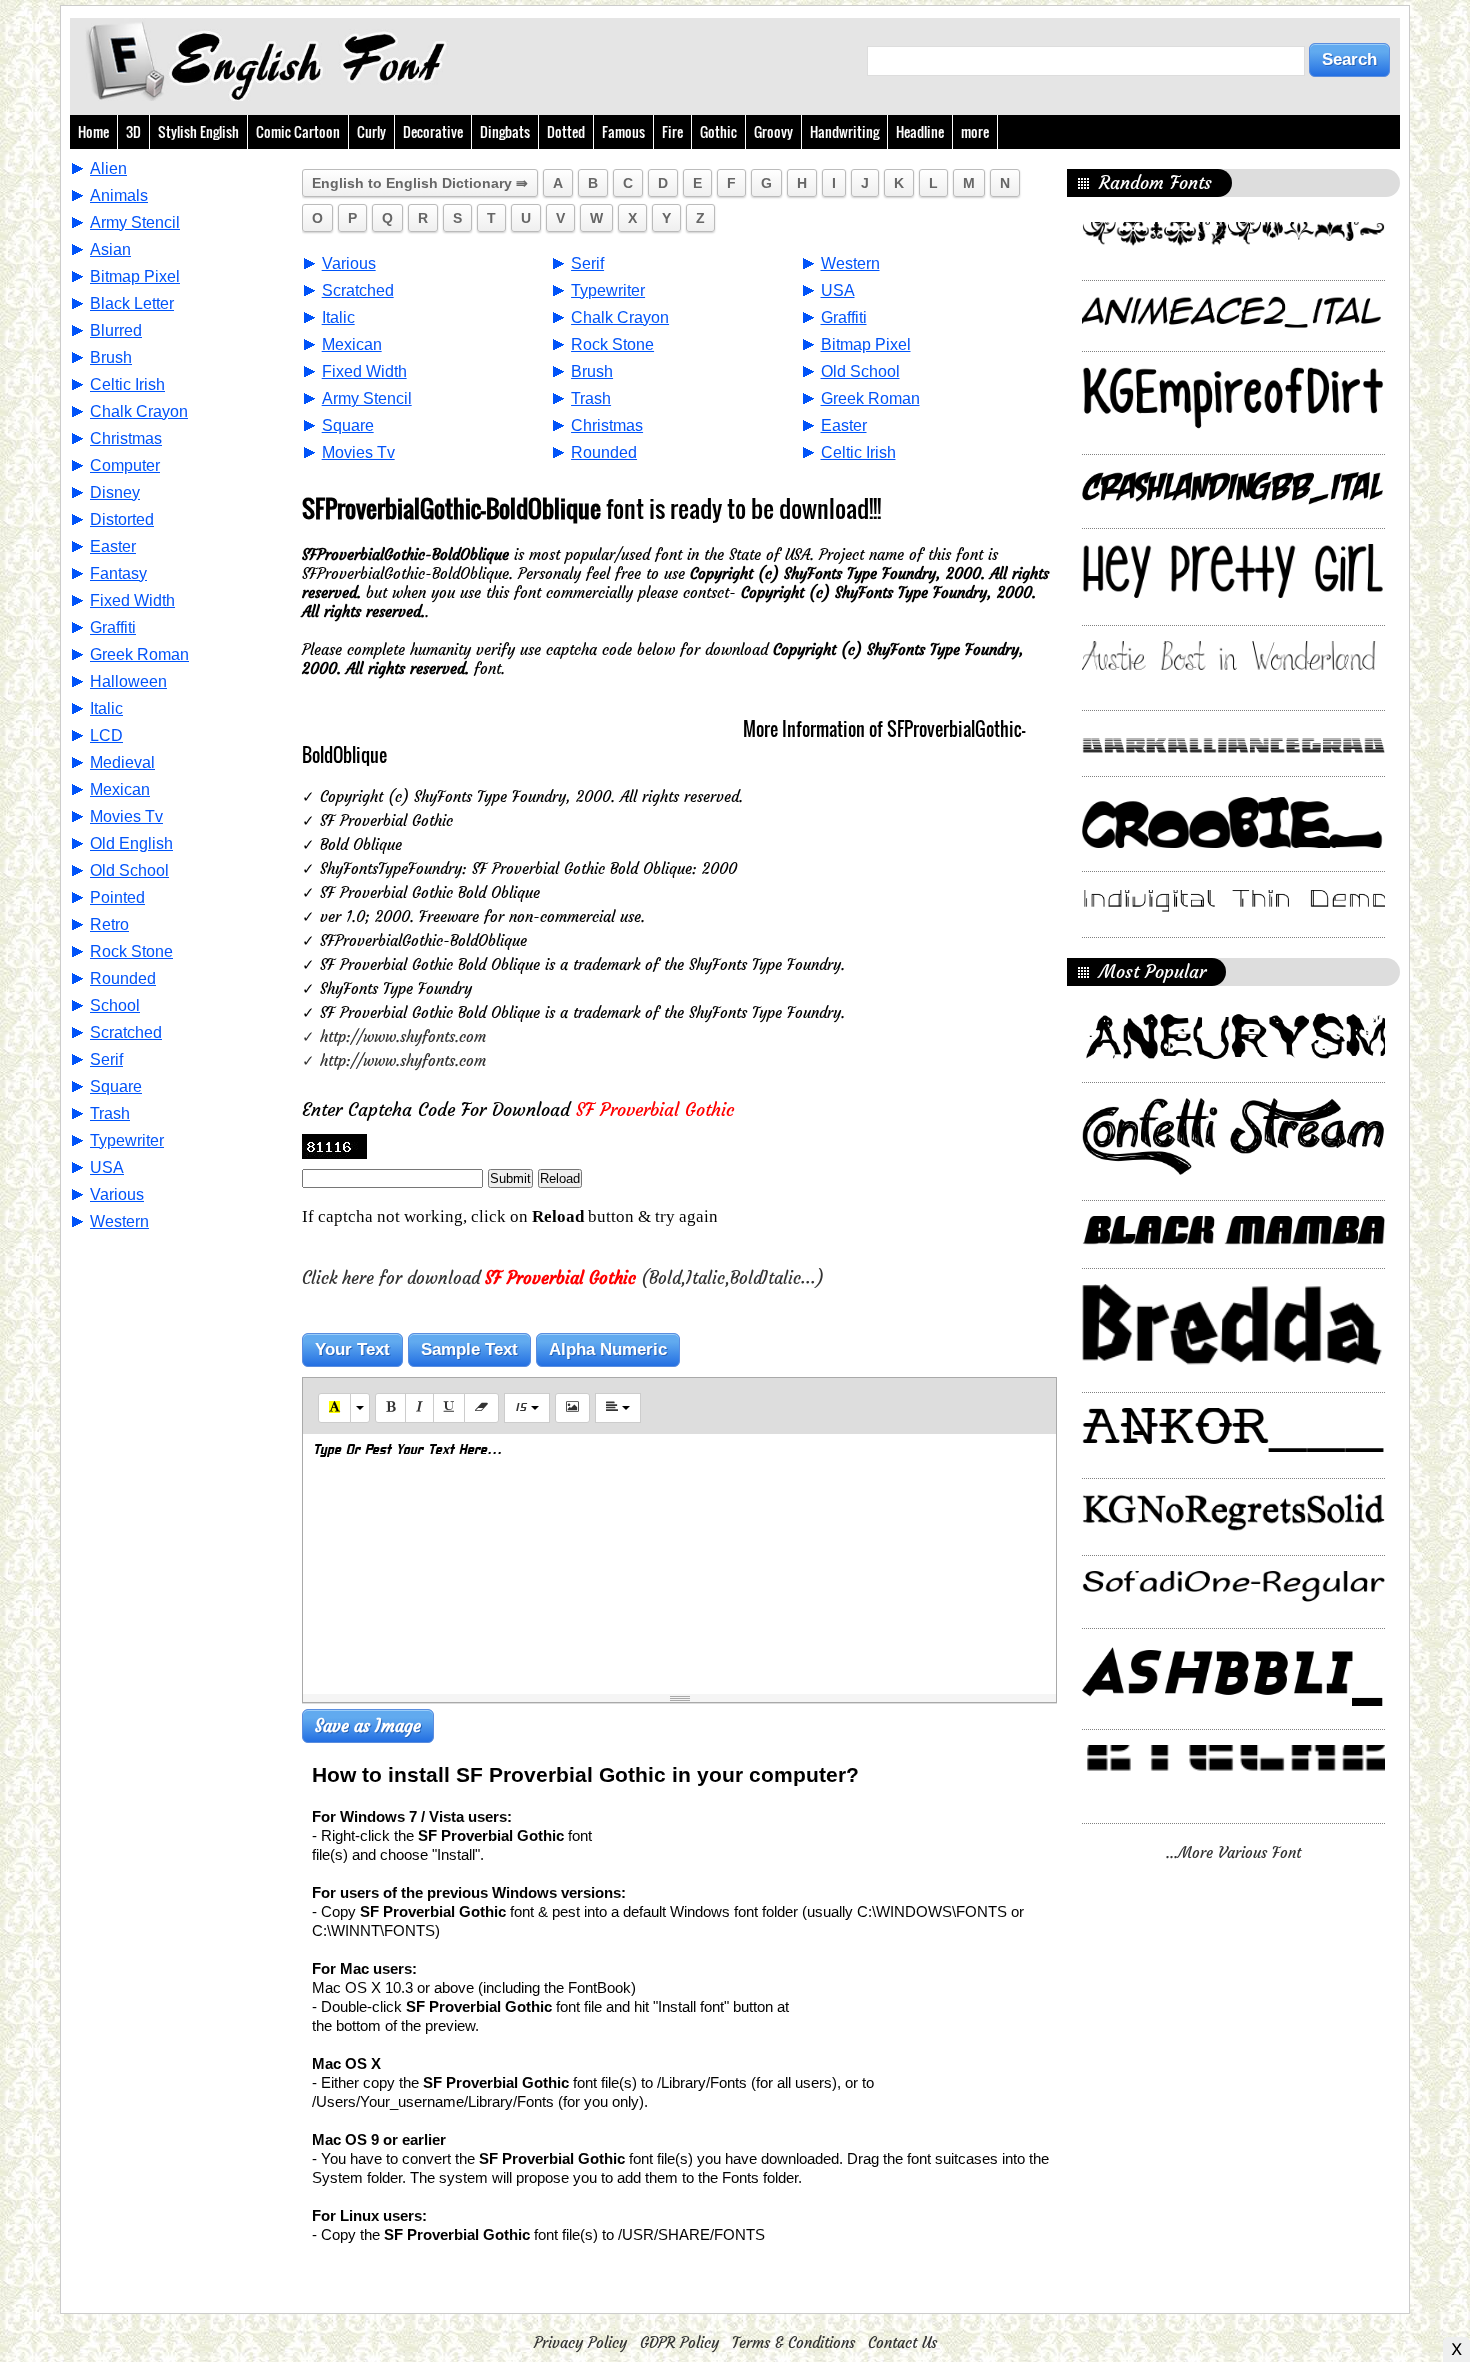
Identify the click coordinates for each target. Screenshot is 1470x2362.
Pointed (117, 897)
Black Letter (132, 303)
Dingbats (505, 131)
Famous (623, 131)
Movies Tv (126, 816)
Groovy (773, 131)
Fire (672, 131)
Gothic (718, 131)
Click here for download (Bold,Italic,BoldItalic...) (563, 1278)
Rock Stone (131, 951)
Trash (110, 1113)
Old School (129, 870)
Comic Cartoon (298, 131)
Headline (920, 131)
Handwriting (844, 131)
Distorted (122, 519)
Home (93, 131)
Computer (125, 465)
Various (117, 1194)
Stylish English (198, 131)
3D (133, 131)
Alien (108, 168)
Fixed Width (132, 600)
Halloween (128, 681)
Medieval (122, 762)
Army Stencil (135, 222)
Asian (110, 249)
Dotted (566, 131)
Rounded (123, 978)
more (975, 131)
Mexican (120, 789)
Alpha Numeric (608, 1349)
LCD (106, 735)
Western (119, 1221)
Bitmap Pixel (135, 276)
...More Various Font (1233, 1852)
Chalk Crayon (139, 411)
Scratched (126, 1032)
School (115, 1005)
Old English (131, 843)
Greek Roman (139, 654)
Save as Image (368, 1726)
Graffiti (113, 627)
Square (116, 1086)
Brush (111, 357)
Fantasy (118, 573)
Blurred (116, 330)
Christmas (126, 438)
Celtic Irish (127, 384)
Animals (119, 195)
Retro (109, 924)
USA (107, 1167)
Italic (106, 708)
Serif (106, 1059)
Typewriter (127, 1140)
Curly (371, 131)
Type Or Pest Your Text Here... (407, 1450)
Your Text (352, 1349)
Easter (113, 546)
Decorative (433, 131)
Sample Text (469, 1349)
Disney (115, 492)
